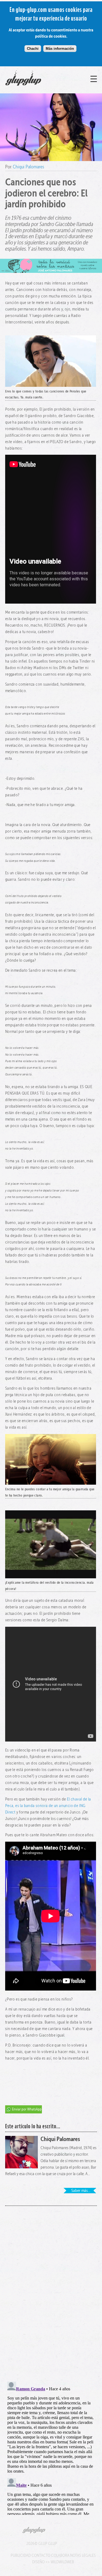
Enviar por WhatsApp (27, 2109)
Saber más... (81, 2190)
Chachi (33, 49)
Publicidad (21, 2555)
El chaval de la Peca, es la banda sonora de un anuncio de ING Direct (48, 1806)
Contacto (41, 2555)
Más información (60, 49)
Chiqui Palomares (28, 167)
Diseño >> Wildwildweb (53, 2562)
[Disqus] (51, 2290)
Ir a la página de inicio (35, 86)
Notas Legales (83, 2555)
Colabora (60, 2555)
